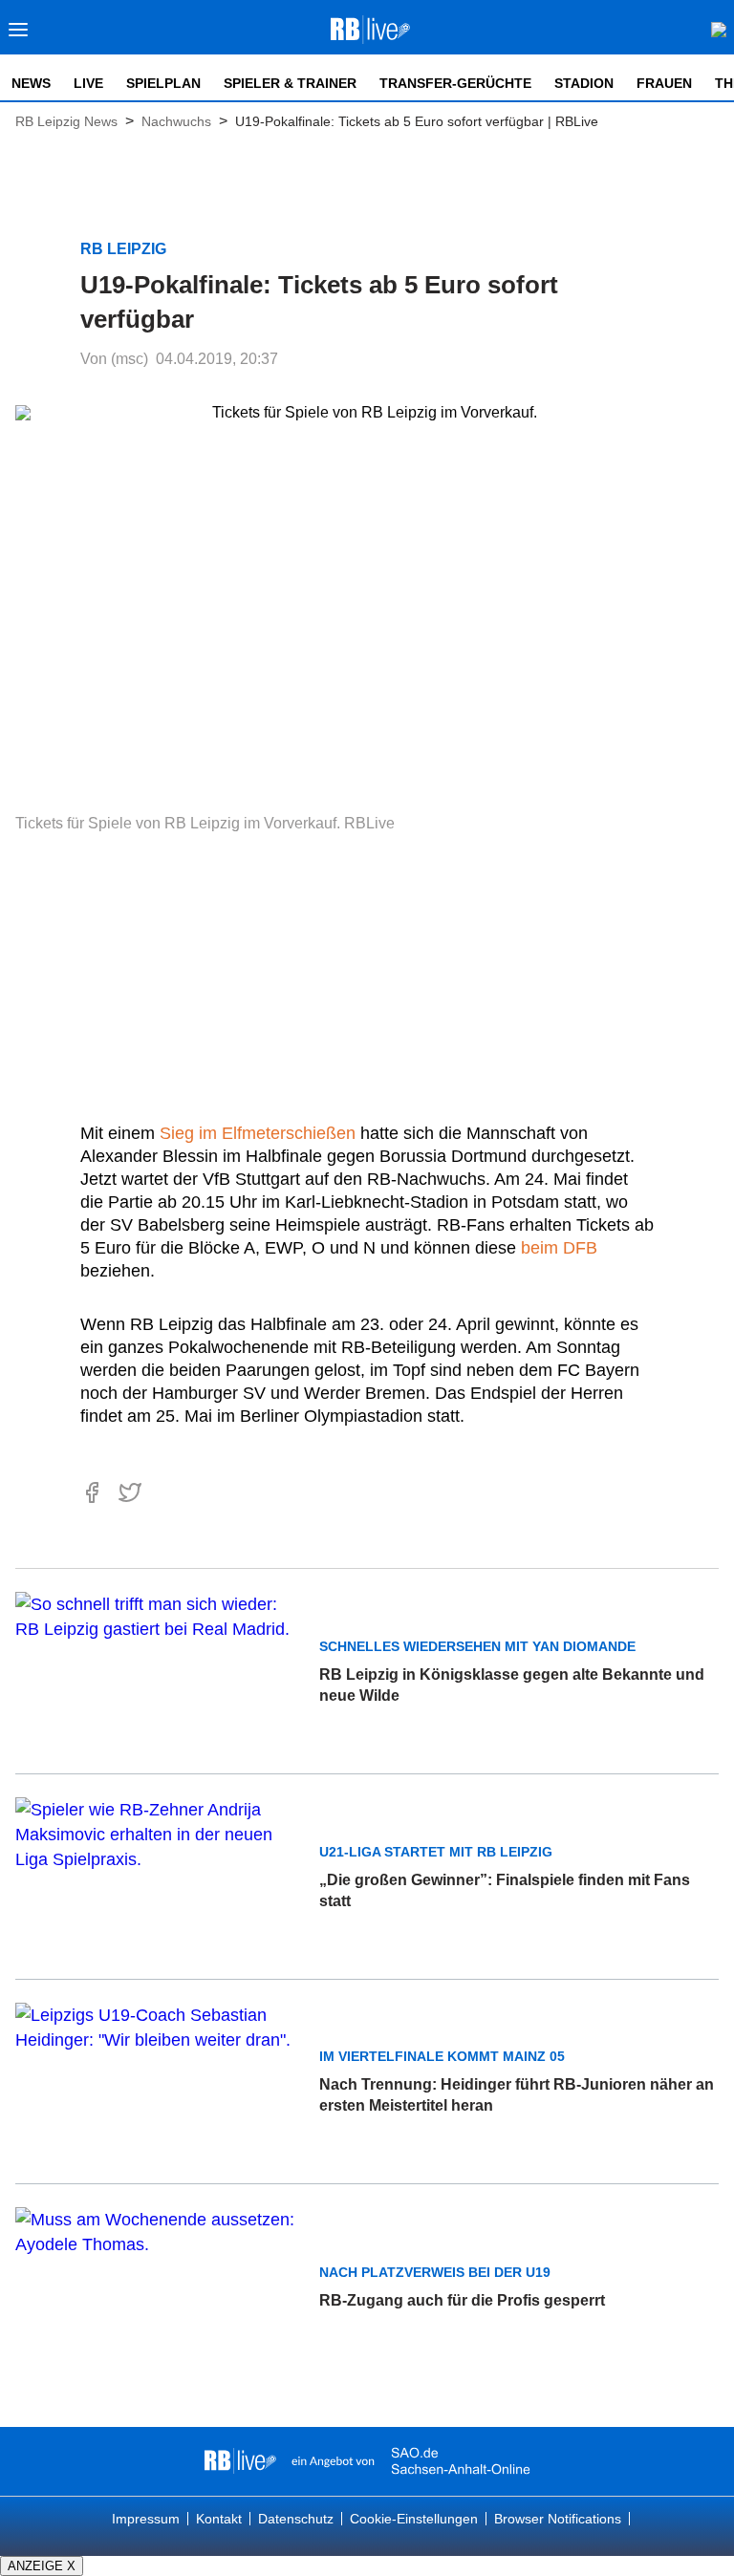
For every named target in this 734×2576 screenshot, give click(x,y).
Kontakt (219, 2519)
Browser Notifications (558, 2519)
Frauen (664, 83)
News (31, 83)
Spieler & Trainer (290, 83)
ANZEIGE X (42, 2566)
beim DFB (559, 1248)
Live (88, 83)
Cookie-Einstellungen (414, 2519)
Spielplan (163, 83)
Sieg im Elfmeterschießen (258, 1133)
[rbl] (240, 2461)
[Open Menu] (19, 35)
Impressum (146, 2519)
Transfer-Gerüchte (455, 83)
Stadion (584, 83)
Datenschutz (296, 2519)
